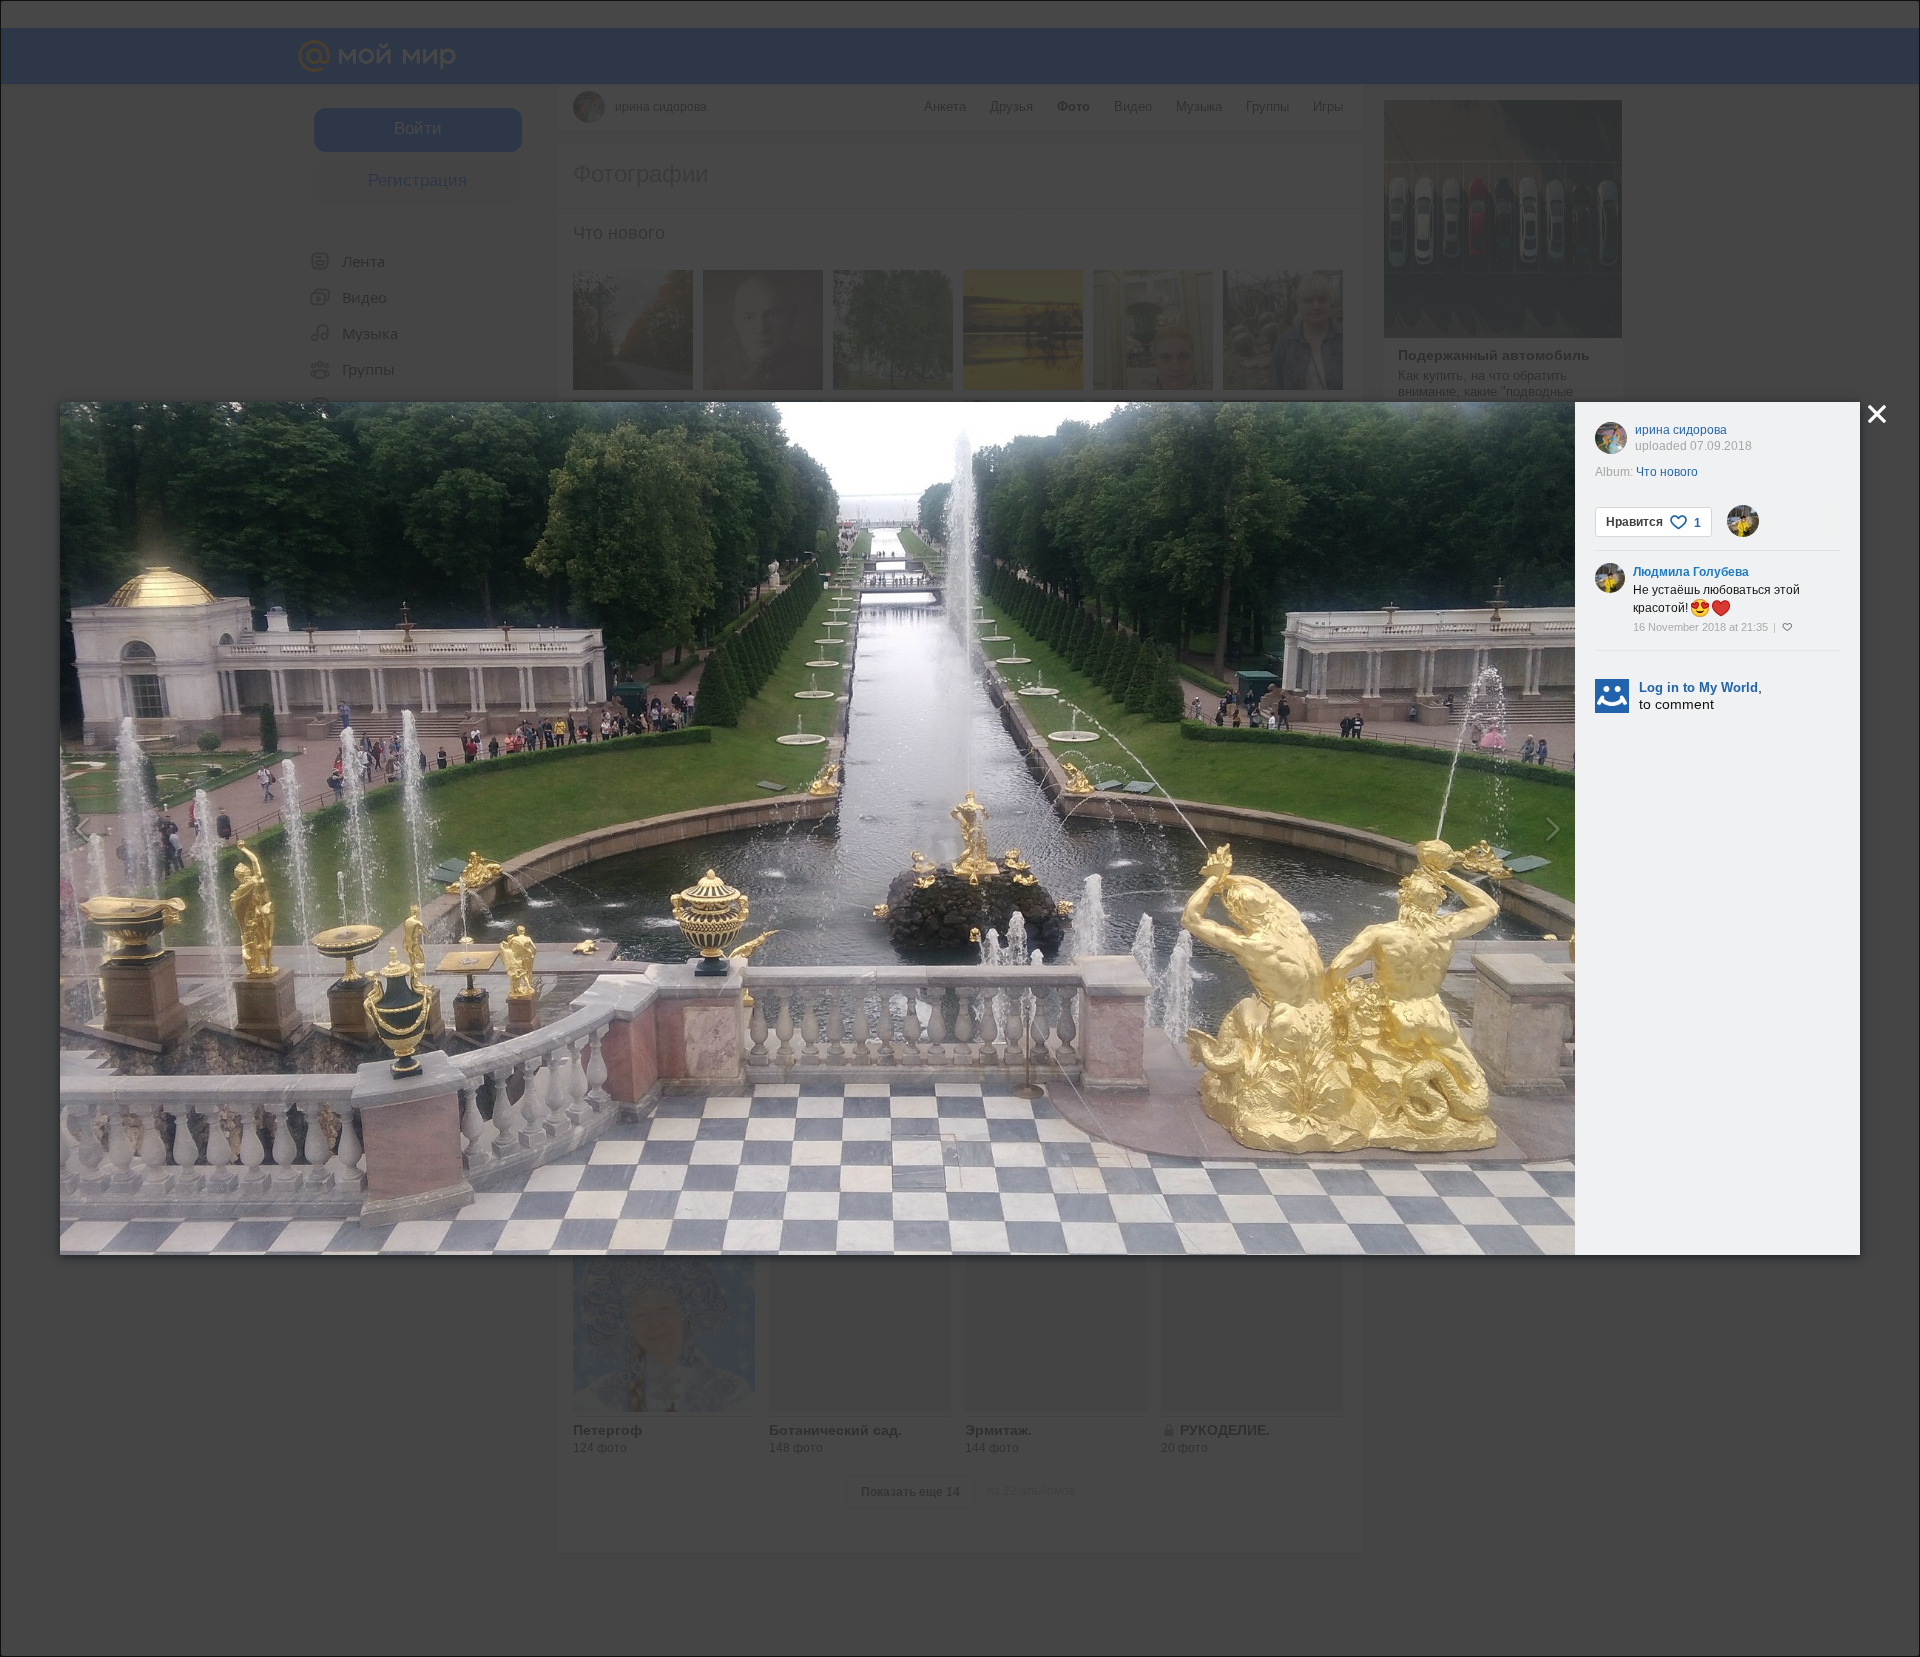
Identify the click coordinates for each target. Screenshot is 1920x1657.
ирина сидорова (1681, 430)
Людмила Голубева (1691, 572)
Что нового (1667, 472)
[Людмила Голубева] (1743, 521)
